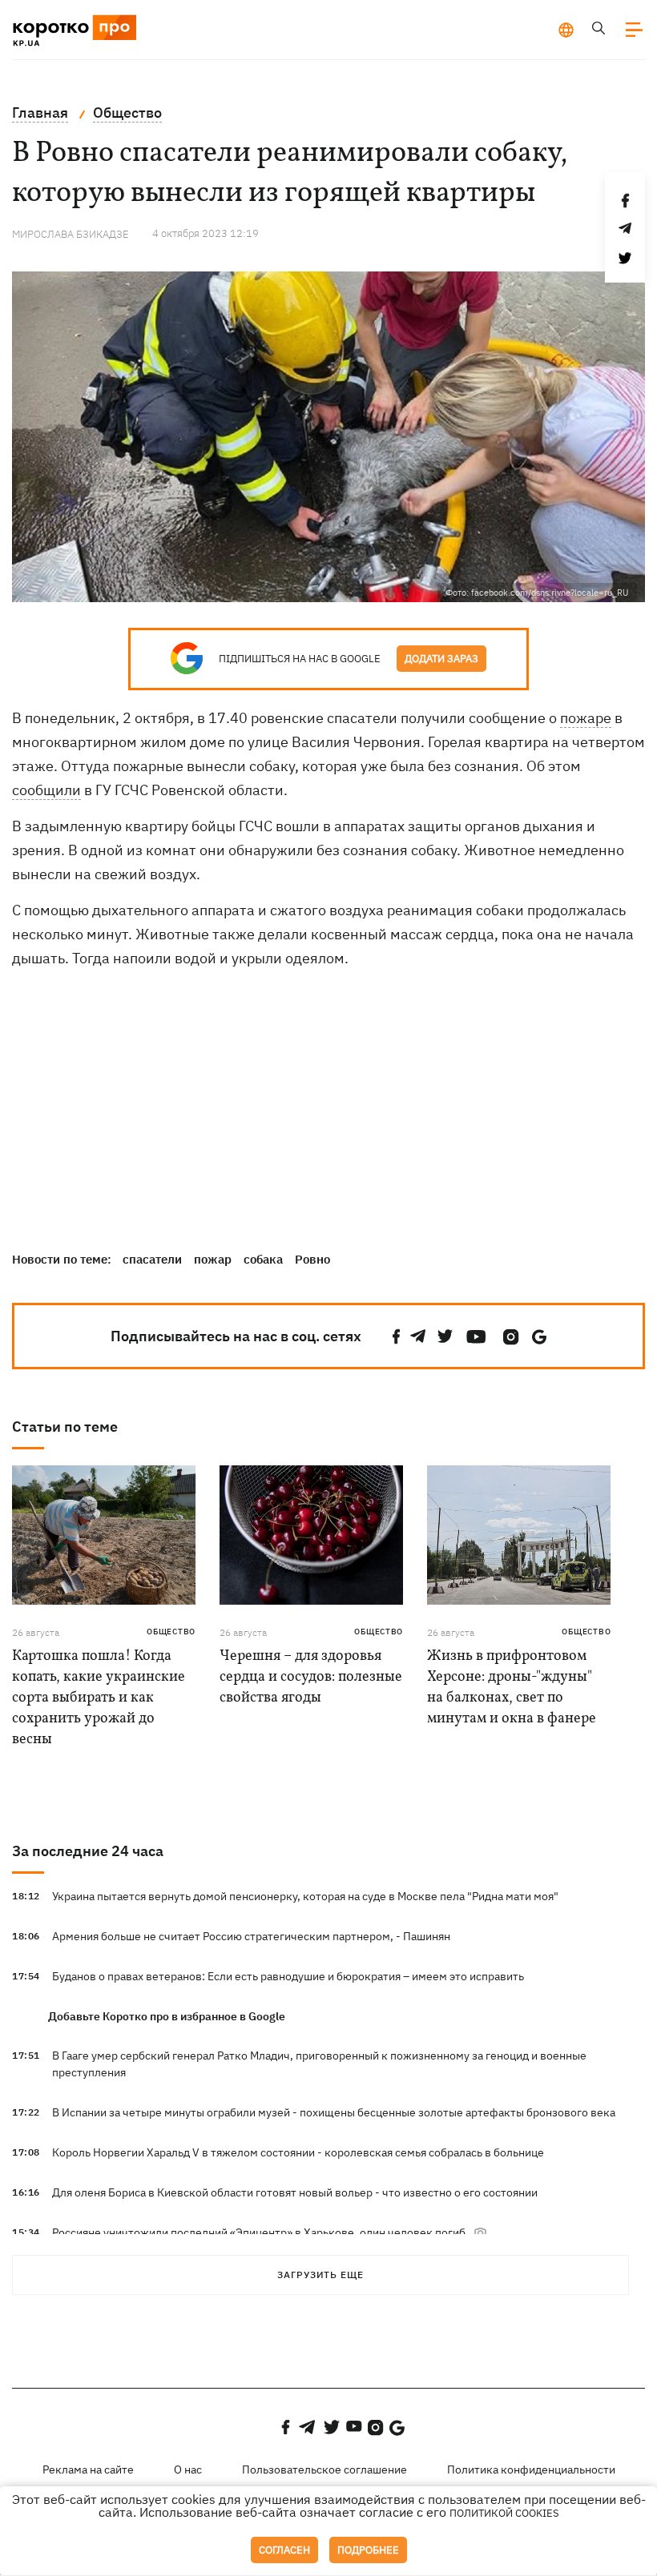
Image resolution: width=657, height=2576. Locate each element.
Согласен (284, 2550)
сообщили (46, 790)
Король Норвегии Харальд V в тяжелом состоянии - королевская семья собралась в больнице (298, 2152)
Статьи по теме (65, 1427)
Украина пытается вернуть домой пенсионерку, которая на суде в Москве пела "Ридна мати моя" (305, 1896)
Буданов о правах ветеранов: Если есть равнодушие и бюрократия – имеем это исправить (288, 1976)
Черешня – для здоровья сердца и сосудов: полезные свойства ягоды (311, 1677)
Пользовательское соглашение (324, 2470)
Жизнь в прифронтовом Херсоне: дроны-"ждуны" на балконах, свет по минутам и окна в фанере (512, 1688)
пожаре (586, 718)
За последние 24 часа (88, 1851)
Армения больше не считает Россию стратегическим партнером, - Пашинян (251, 1936)
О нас (188, 2470)
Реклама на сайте (88, 2470)
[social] (397, 1337)
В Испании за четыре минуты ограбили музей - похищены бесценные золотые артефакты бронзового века (334, 2112)
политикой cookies (504, 2513)
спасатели (152, 1259)
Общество (171, 1632)
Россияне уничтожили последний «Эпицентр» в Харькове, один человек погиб (259, 2232)
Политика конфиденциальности (531, 2470)
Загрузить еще (320, 2275)
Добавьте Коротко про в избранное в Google (167, 2016)
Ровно (312, 1259)
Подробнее (368, 2550)
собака (263, 1259)
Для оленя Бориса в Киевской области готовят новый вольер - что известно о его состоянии (295, 2192)
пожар (213, 1259)
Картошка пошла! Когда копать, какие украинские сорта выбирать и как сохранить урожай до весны (99, 1698)
